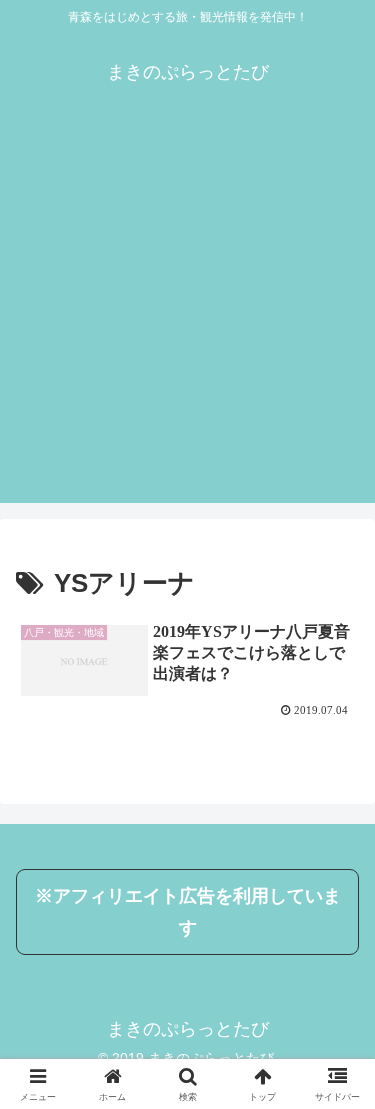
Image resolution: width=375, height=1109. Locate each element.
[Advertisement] (187, 315)
